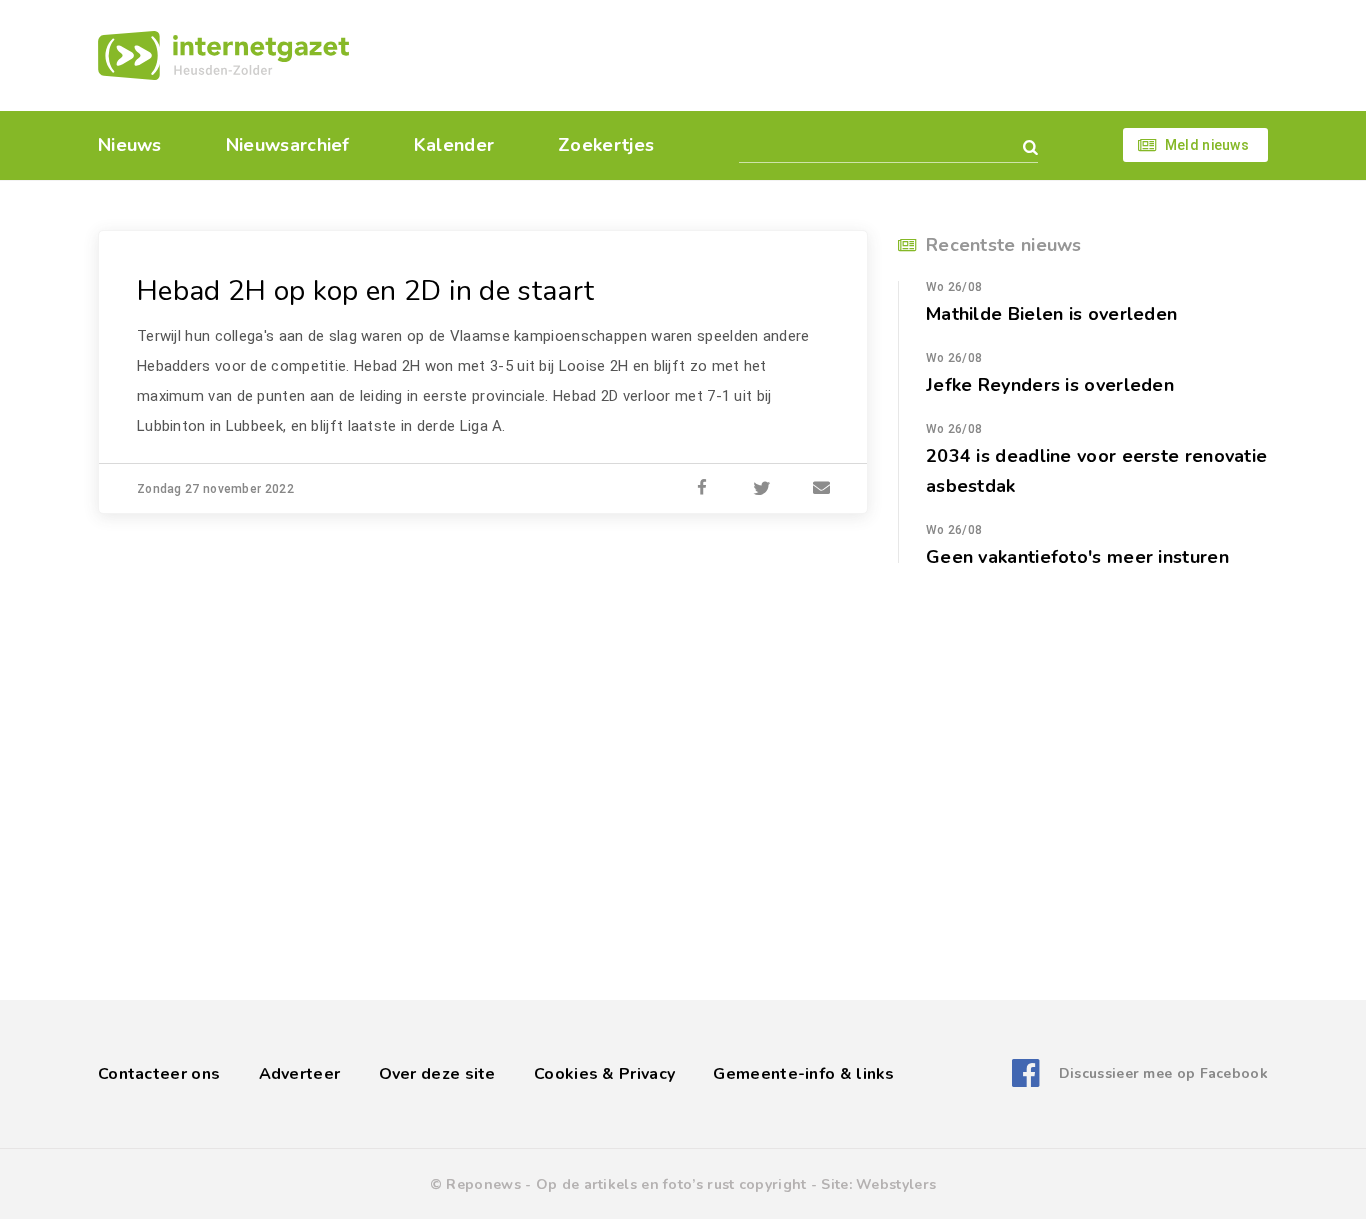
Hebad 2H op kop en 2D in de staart (365, 291)
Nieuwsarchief (288, 145)
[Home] (223, 55)
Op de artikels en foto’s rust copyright (671, 1184)
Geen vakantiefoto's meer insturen (1077, 557)
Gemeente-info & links (803, 1074)
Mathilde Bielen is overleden (1051, 314)
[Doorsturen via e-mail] (822, 489)
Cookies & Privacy (604, 1074)
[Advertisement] (820, 55)
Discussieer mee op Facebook (1163, 1073)
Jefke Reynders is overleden (1050, 385)
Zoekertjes (606, 145)
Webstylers (896, 1184)
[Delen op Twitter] (762, 489)
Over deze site (437, 1074)
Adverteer (300, 1074)
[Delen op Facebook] (702, 489)
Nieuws (130, 145)
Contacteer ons (159, 1074)
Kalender (454, 145)
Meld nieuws (1207, 145)
